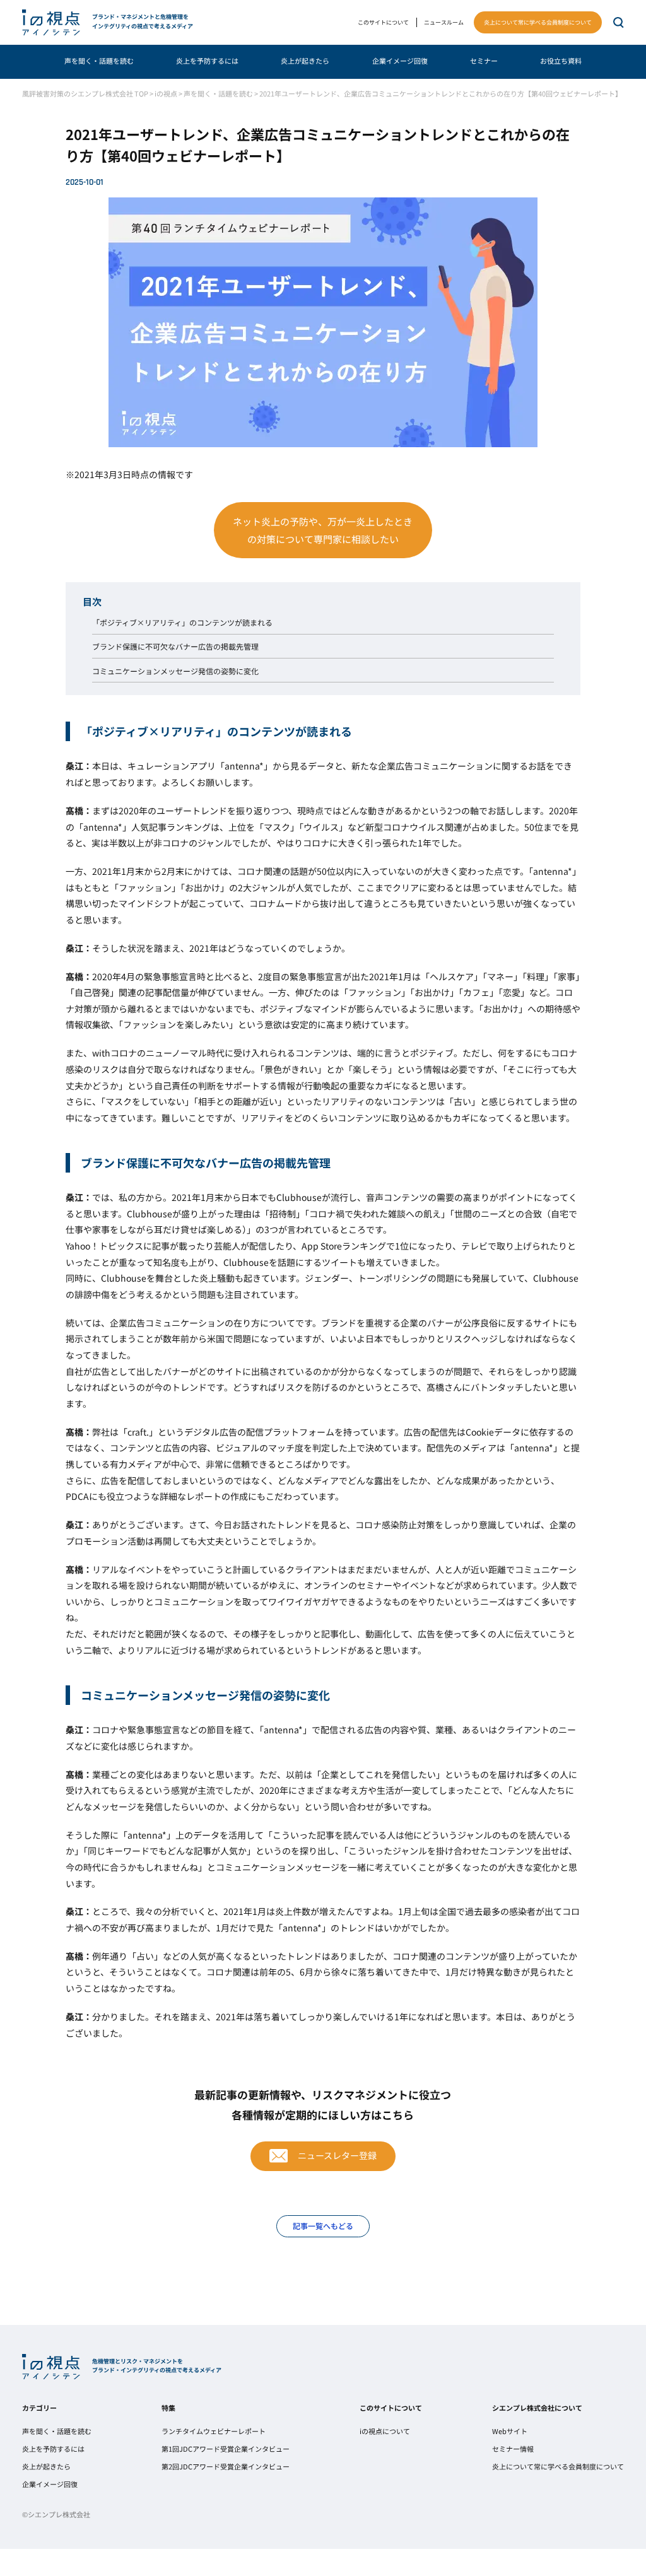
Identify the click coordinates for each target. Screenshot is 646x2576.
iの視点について (385, 2431)
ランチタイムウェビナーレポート (214, 2431)
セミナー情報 (513, 2449)
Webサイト (510, 2431)
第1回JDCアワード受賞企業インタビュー (226, 2449)
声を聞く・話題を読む (99, 61)
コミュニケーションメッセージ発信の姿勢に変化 (175, 671)
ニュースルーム (444, 22)
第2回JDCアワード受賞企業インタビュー (226, 2467)
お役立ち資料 (561, 61)
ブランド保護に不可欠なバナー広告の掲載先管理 (175, 647)
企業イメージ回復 (400, 61)
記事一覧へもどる (323, 2226)
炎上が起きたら (305, 61)
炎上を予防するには (207, 61)
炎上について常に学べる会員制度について (538, 22)
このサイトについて (383, 22)
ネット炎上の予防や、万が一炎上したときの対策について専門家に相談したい (323, 530)
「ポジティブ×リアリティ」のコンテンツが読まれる (182, 623)
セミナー (484, 61)
